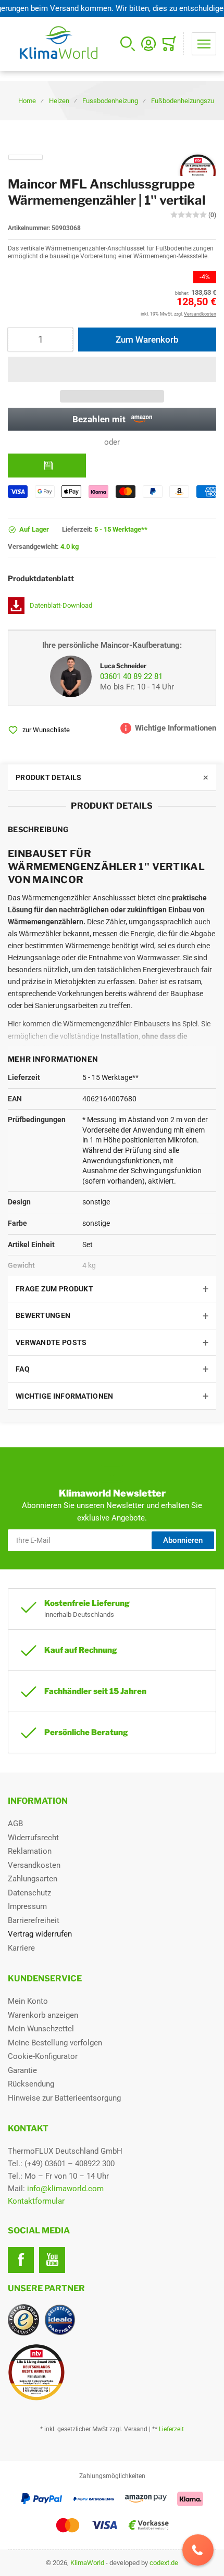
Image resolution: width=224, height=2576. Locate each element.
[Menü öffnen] (204, 44)
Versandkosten (34, 1865)
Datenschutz (29, 1893)
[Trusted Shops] (23, 2320)
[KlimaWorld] (112, 2368)
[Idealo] (60, 2320)
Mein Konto (28, 2001)
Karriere (21, 1948)
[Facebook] (21, 2260)
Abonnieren (183, 1540)
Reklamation (30, 1851)
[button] (112, 369)
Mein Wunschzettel (41, 2029)
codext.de (164, 2563)
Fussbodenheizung (110, 101)
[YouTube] (52, 2260)
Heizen (59, 101)
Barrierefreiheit (34, 1920)
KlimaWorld (87, 2563)
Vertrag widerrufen (40, 1934)
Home (27, 101)
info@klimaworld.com (65, 2189)
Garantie (22, 2070)
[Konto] (148, 44)
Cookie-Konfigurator (43, 2056)
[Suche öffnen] (128, 44)
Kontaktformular (36, 2201)
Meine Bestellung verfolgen (55, 2043)
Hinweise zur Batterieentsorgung (64, 2098)
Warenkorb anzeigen (43, 2015)
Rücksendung (31, 2084)
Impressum (27, 1906)
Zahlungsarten (33, 1879)
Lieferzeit (171, 2429)
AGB (15, 1824)
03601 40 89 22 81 (131, 676)
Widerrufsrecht (33, 1838)
